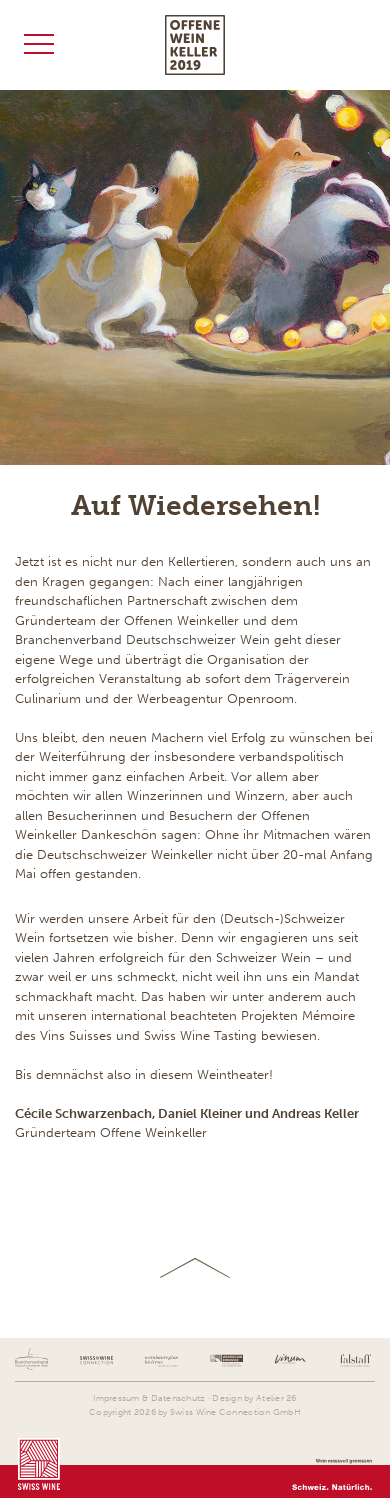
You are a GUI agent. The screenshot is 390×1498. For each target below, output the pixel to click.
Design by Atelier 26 (254, 1398)
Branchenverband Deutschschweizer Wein (142, 639)
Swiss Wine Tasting (200, 1035)
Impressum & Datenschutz (149, 1398)
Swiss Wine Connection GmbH (235, 1412)
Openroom (260, 698)
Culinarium (48, 698)
